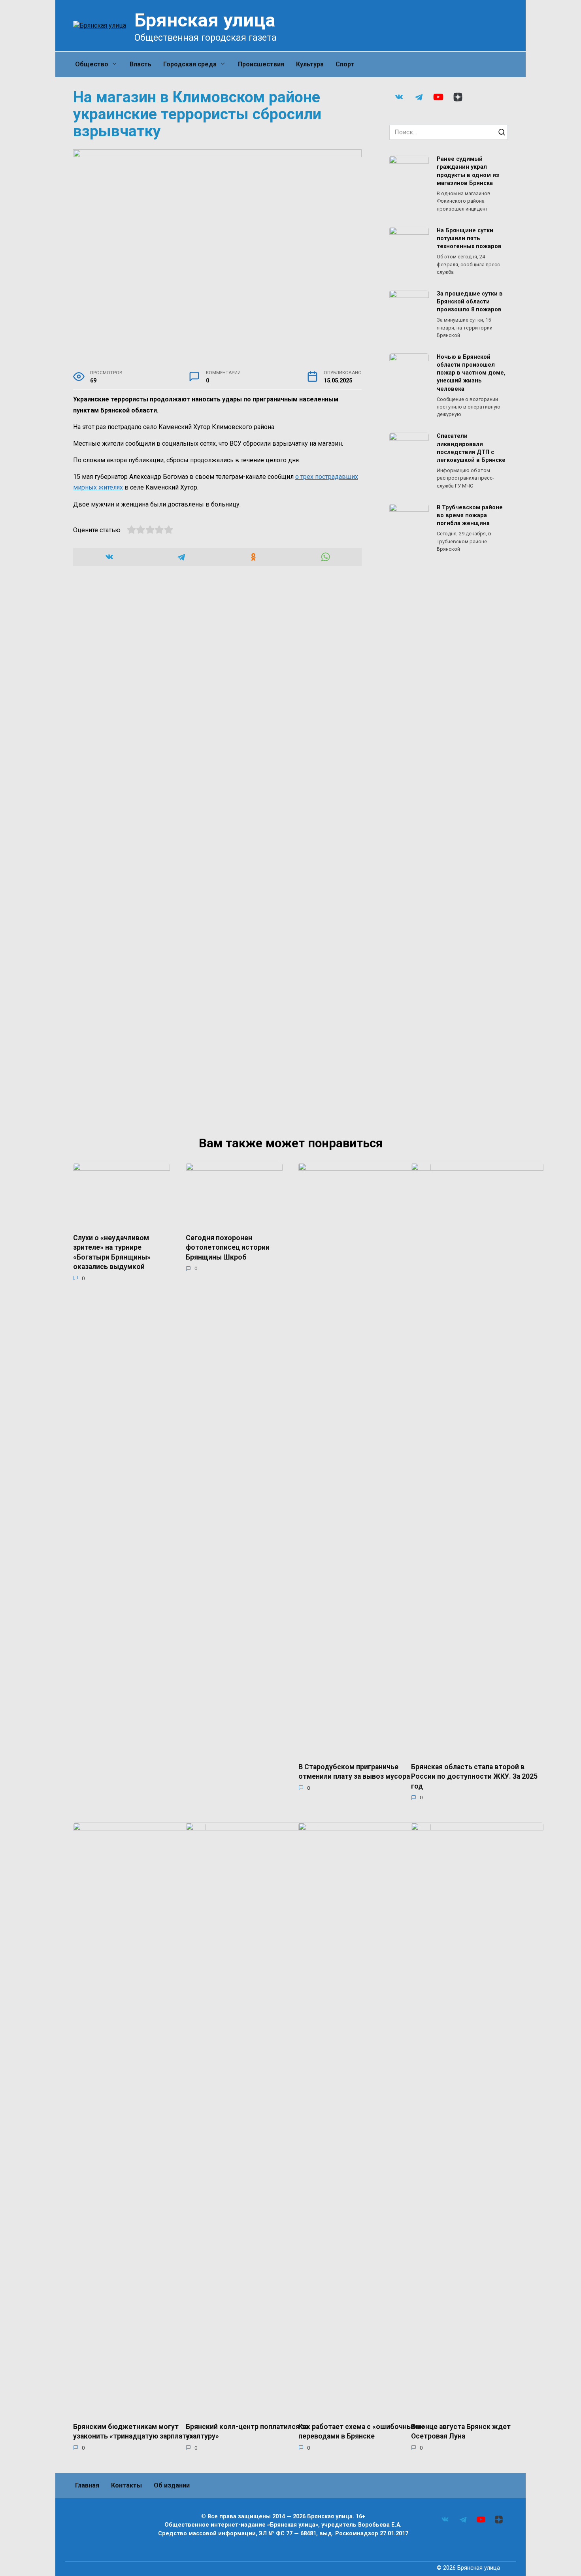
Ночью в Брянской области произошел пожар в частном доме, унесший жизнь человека (471, 373)
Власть (141, 64)
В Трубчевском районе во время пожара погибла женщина (470, 515)
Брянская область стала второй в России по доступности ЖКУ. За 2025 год (474, 1776)
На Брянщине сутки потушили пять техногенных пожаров (469, 238)
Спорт (345, 64)
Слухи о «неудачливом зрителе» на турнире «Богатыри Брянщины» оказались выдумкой (112, 1252)
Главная (87, 2485)
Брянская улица (205, 20)
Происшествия (261, 64)
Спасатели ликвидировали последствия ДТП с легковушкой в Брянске (471, 448)
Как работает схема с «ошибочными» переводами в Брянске (362, 2431)
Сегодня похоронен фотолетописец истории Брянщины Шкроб (228, 1247)
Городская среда (190, 64)
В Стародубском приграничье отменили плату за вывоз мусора (354, 1771)
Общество (92, 64)
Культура (310, 64)
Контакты (126, 2485)
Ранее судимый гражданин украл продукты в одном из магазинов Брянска (468, 171)
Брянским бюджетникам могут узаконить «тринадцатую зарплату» (133, 2431)
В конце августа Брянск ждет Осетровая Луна (461, 2431)
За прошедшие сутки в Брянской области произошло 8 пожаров (470, 302)
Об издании (172, 2485)
